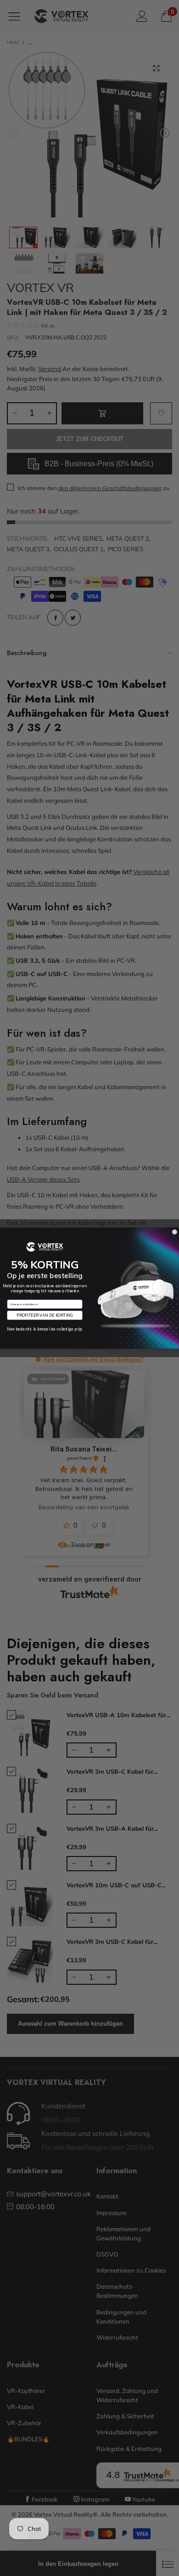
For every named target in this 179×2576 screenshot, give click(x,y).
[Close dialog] (175, 1232)
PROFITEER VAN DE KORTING (45, 1315)
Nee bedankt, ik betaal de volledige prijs (45, 1329)
